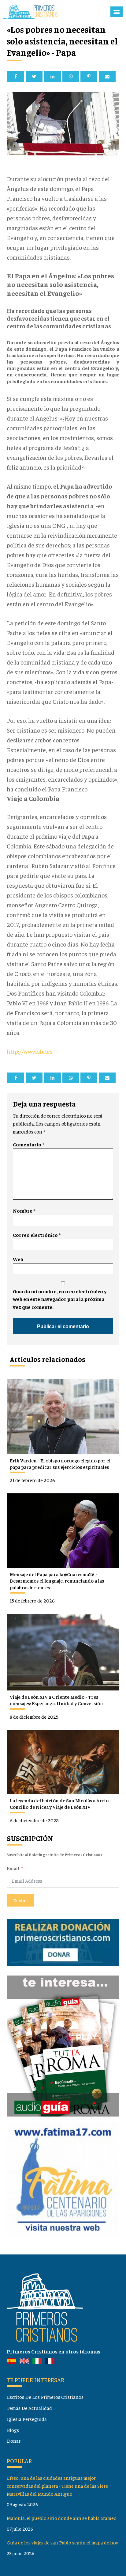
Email (13, 1868)
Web (18, 1259)
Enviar (20, 1900)
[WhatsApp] (71, 76)
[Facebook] (16, 76)
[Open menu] (117, 12)
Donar (14, 2441)
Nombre (24, 1211)
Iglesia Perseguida (27, 2419)
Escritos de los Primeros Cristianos (45, 2397)
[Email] (107, 76)
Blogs (13, 2430)
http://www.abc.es (30, 1051)
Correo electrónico (37, 1235)
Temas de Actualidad (29, 2408)
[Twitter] (34, 76)
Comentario (28, 1144)
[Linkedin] (52, 76)
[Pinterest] (89, 76)
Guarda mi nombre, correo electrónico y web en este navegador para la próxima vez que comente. (60, 1299)
